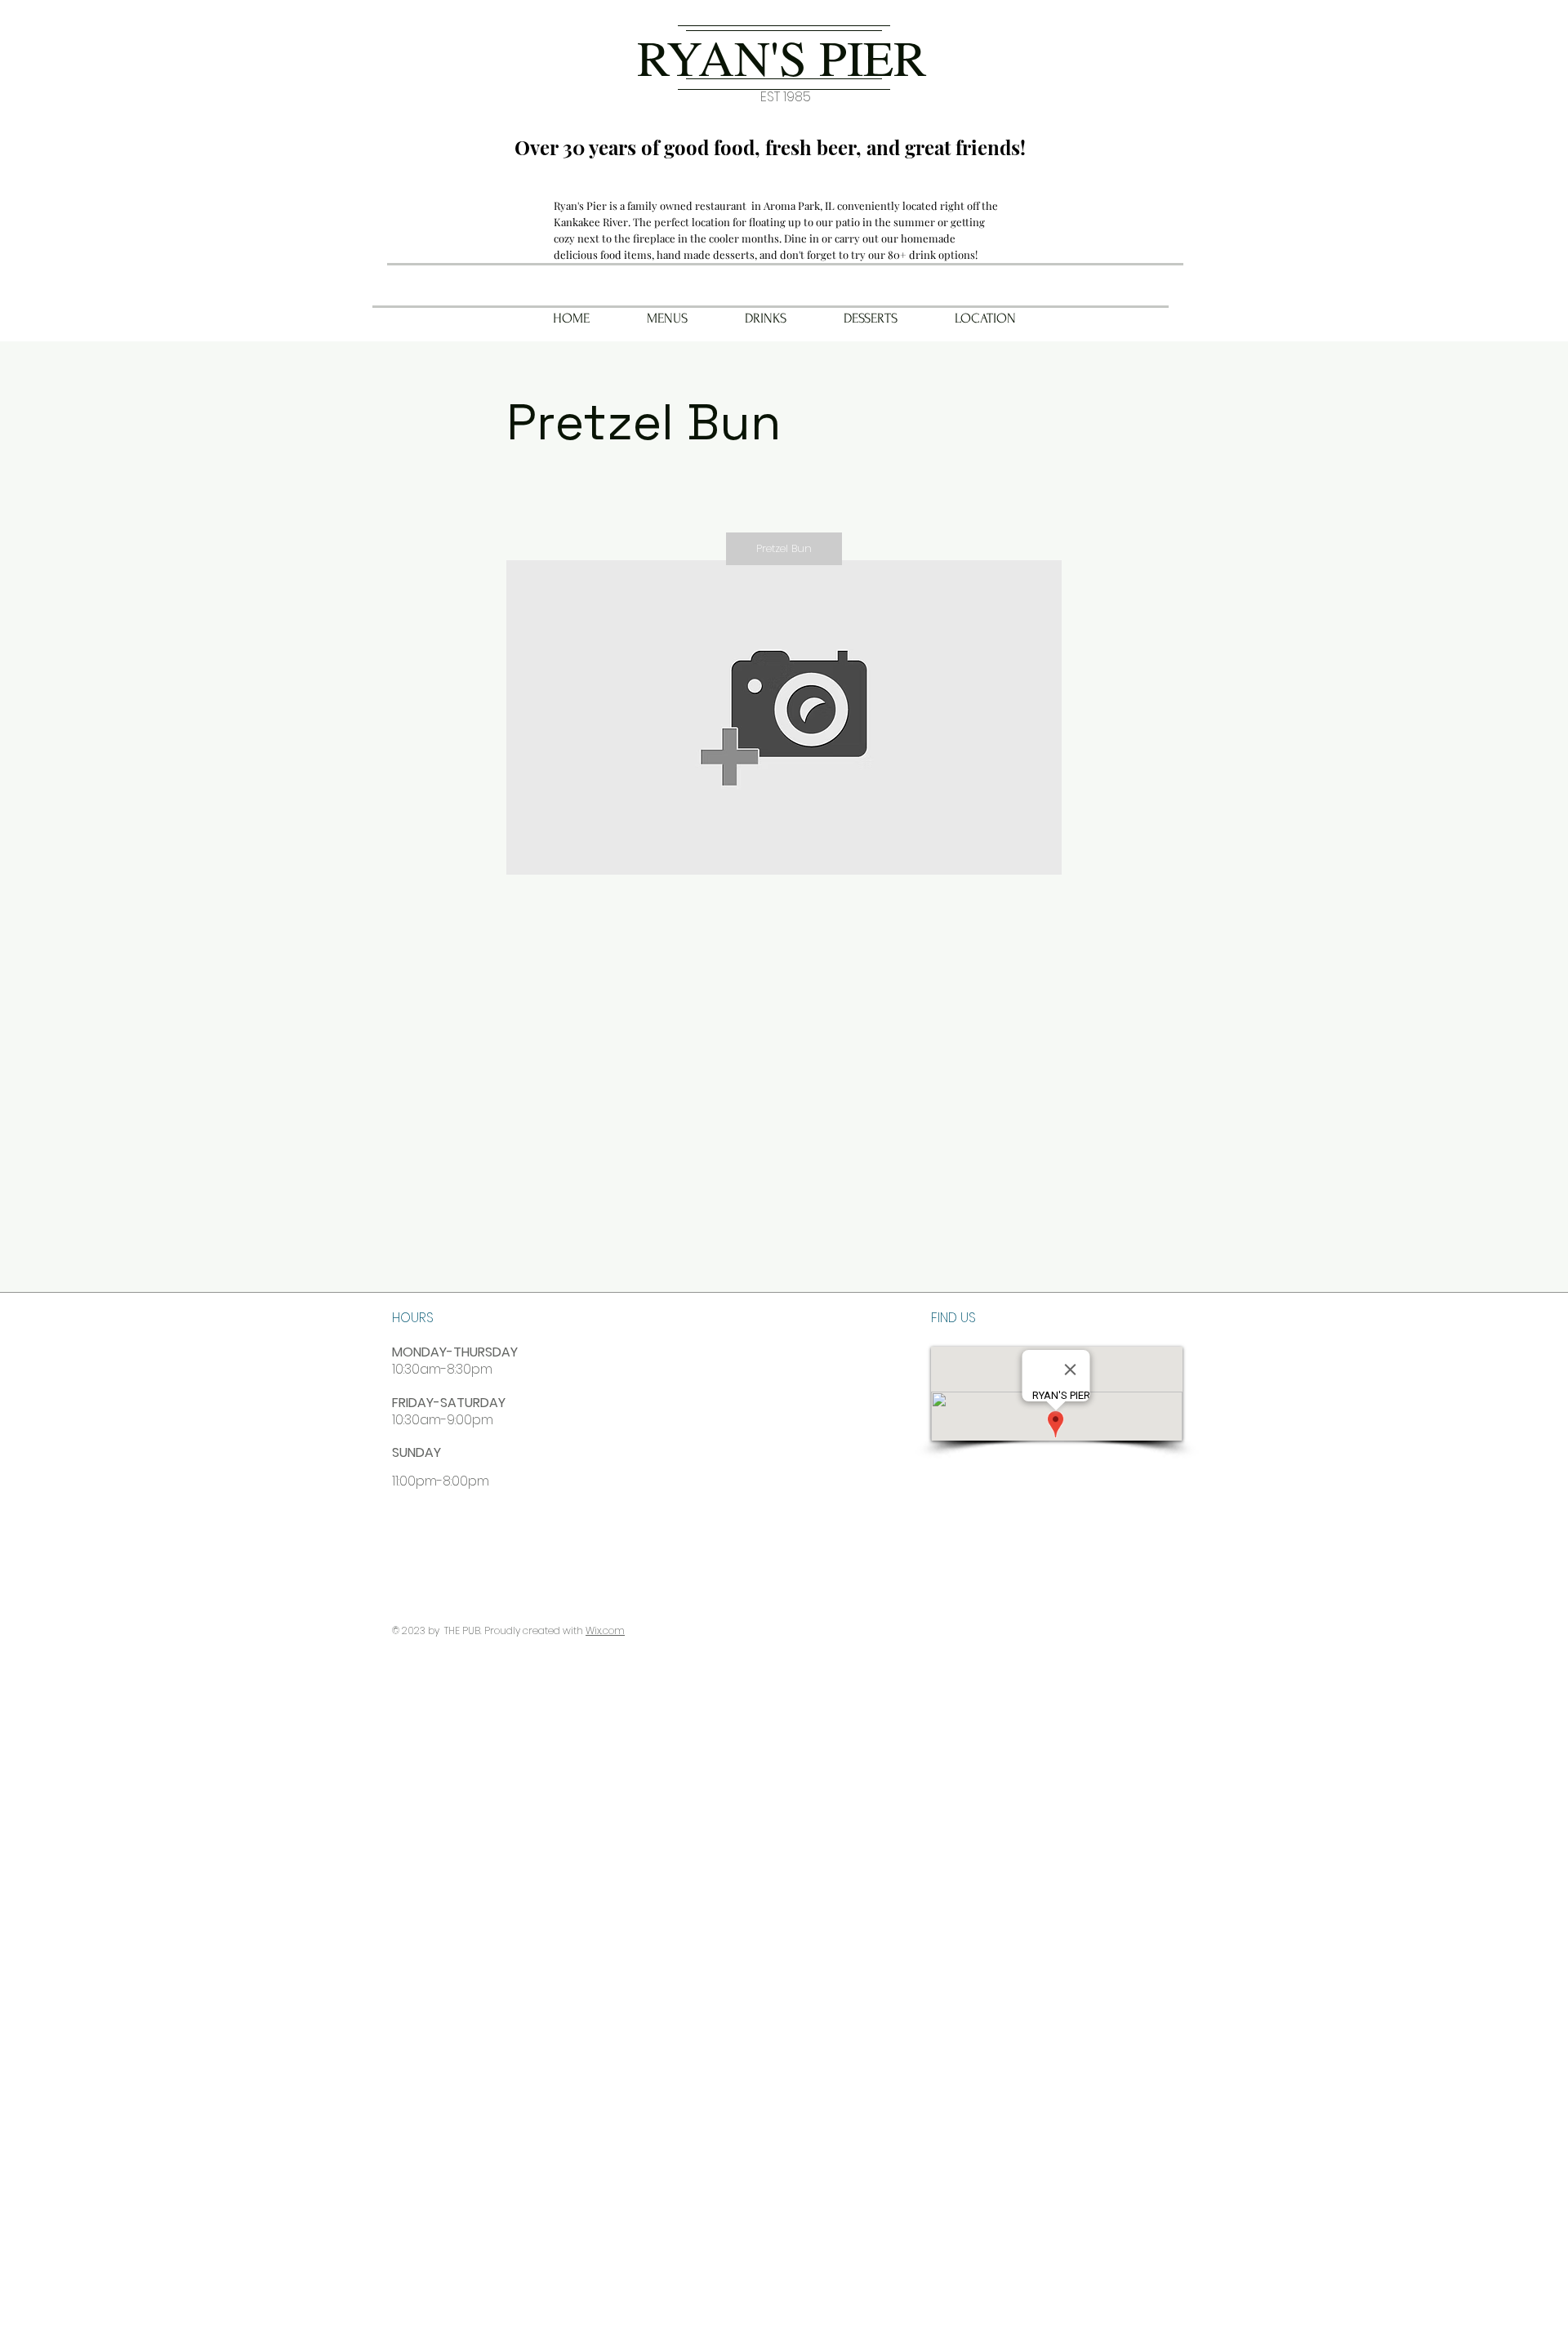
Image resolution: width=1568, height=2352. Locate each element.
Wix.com (605, 1630)
